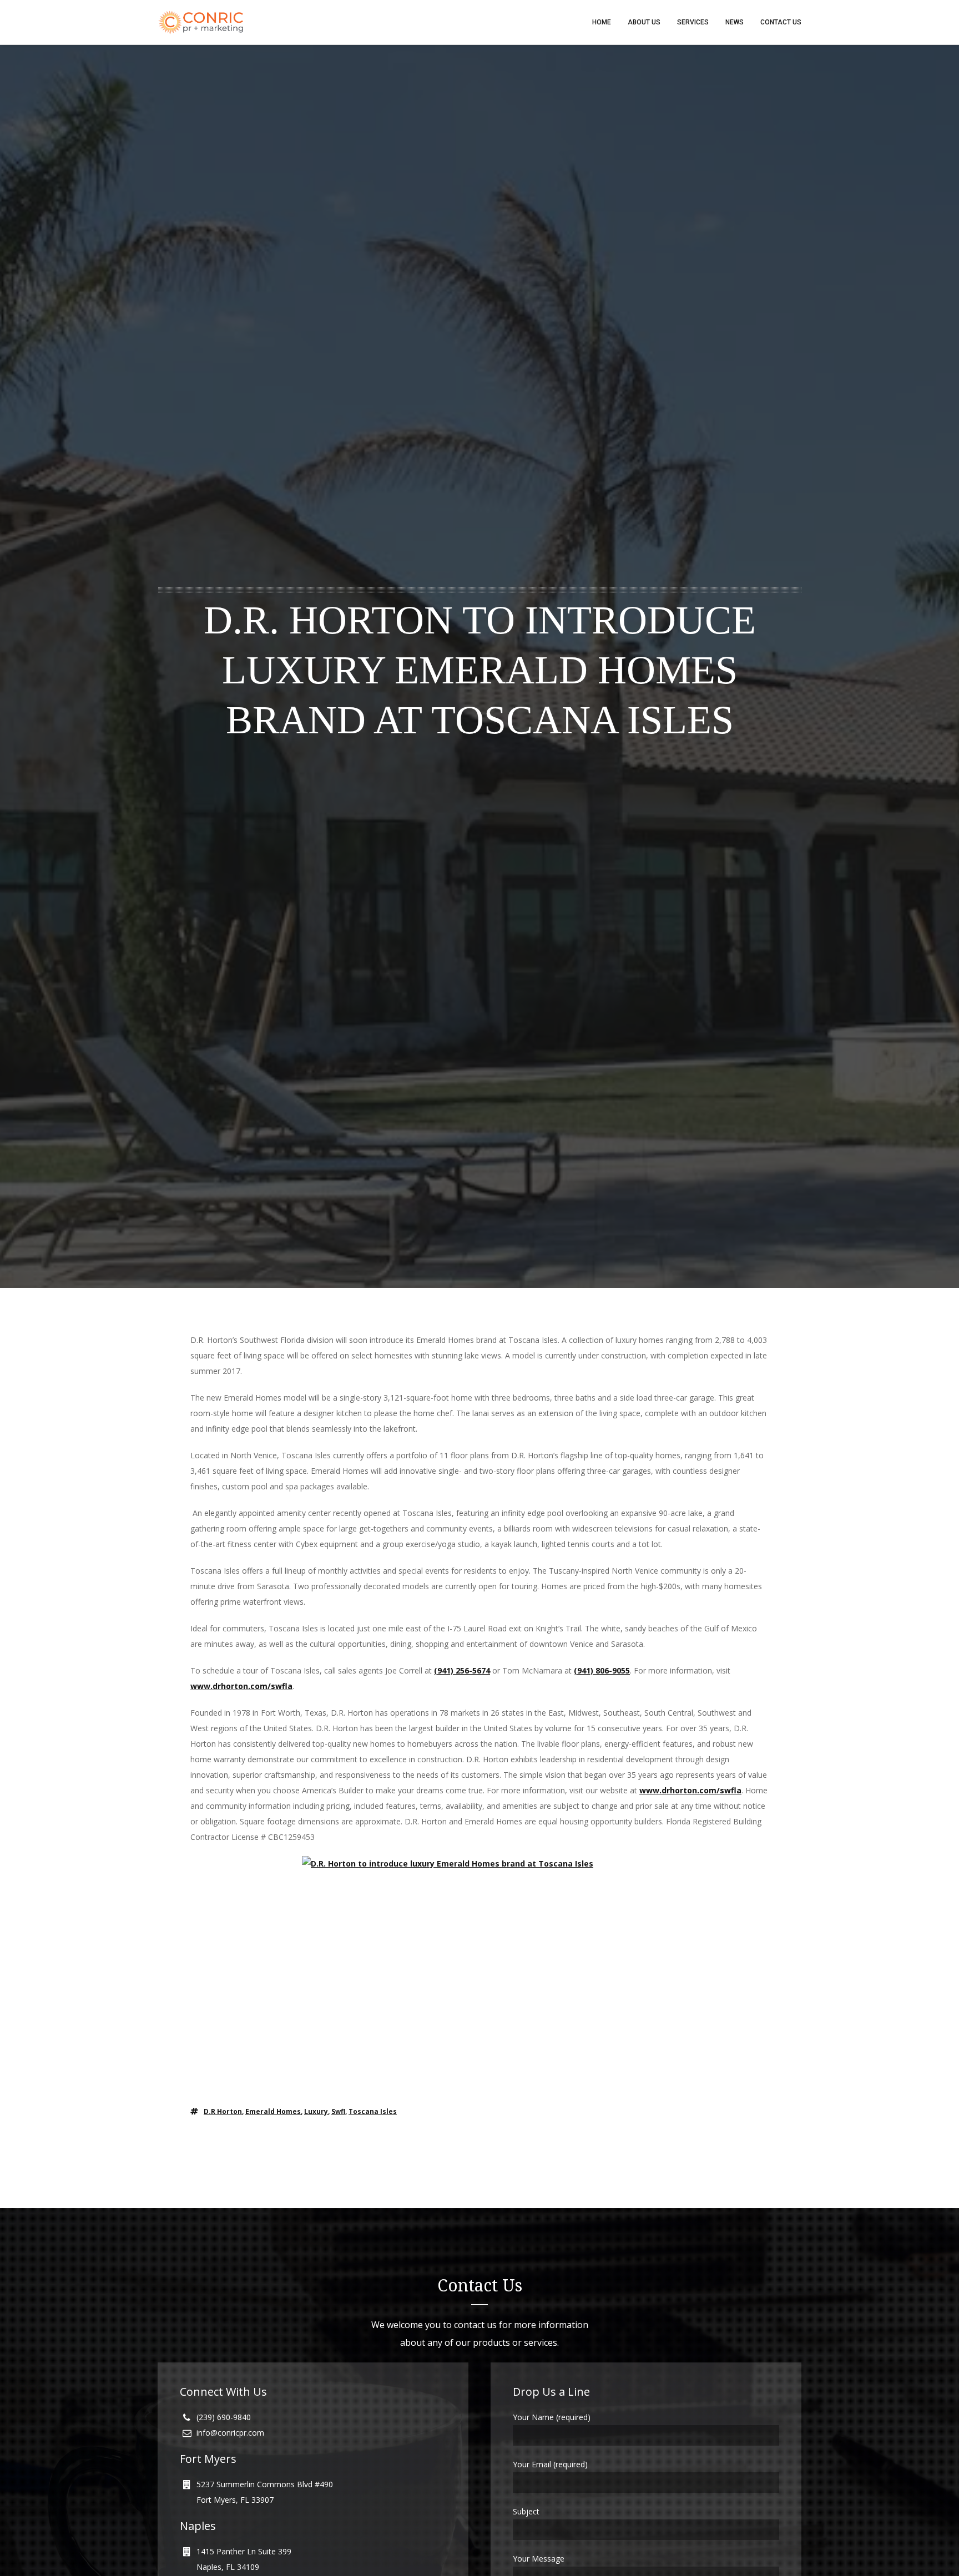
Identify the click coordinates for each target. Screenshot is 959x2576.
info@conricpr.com (230, 2433)
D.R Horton (223, 2111)
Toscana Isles (373, 2111)
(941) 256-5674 (462, 1670)
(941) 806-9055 (602, 1670)
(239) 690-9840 (224, 2417)
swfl (338, 2111)
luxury (316, 2111)
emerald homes (273, 2111)
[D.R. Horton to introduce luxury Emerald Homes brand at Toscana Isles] (479, 1974)
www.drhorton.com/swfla (241, 1686)
